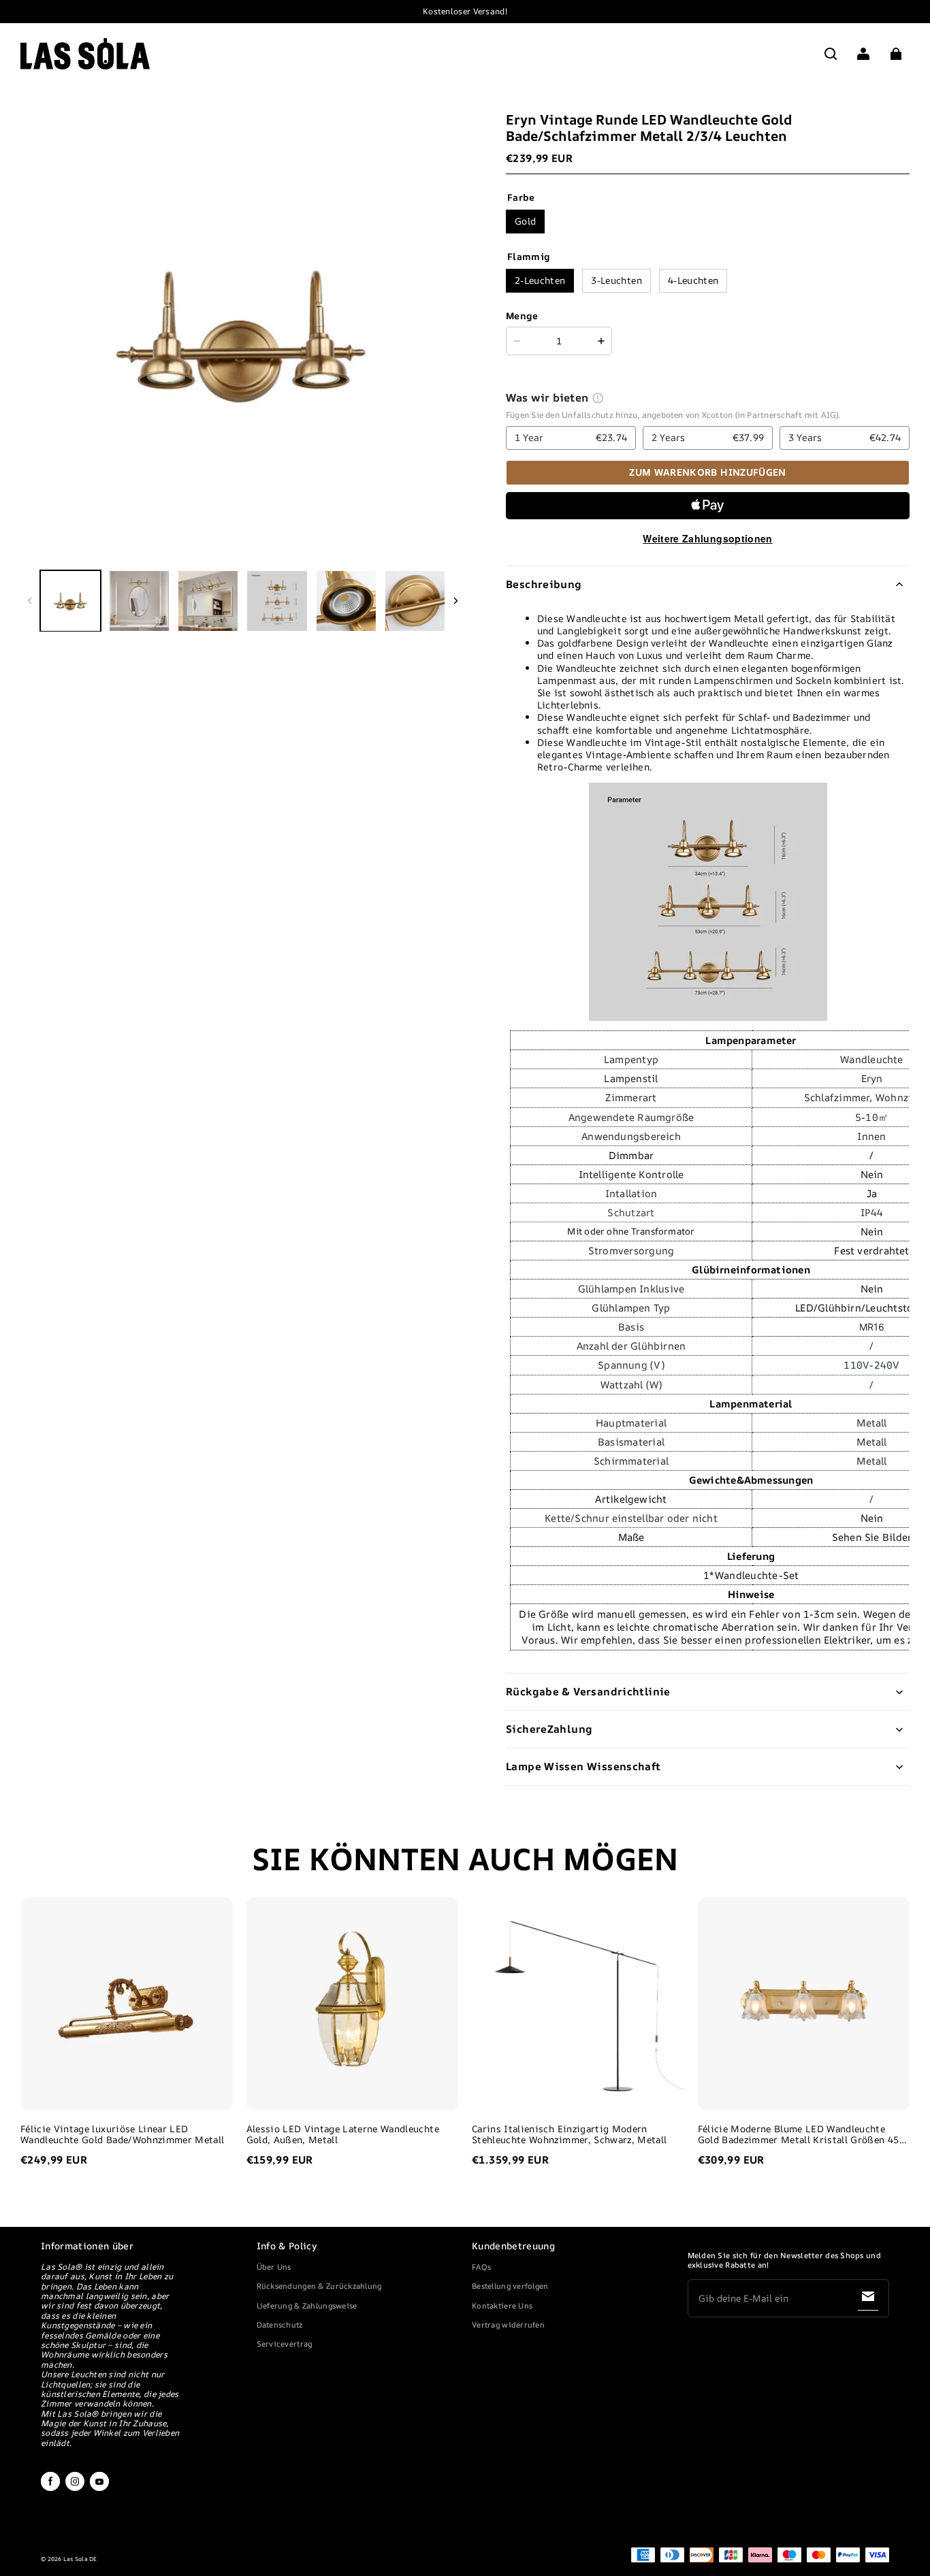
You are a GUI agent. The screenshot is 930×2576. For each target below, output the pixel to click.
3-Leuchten (616, 280)
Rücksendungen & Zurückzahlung (319, 2286)
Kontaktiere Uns (502, 2305)
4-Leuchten (693, 280)
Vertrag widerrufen (508, 2325)
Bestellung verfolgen (510, 2286)
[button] (831, 54)
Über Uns (274, 2267)
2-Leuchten (540, 280)
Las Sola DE (80, 2559)
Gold (525, 221)
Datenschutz (280, 2325)
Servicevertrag (285, 2344)
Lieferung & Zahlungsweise (307, 2305)
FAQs (481, 2267)
